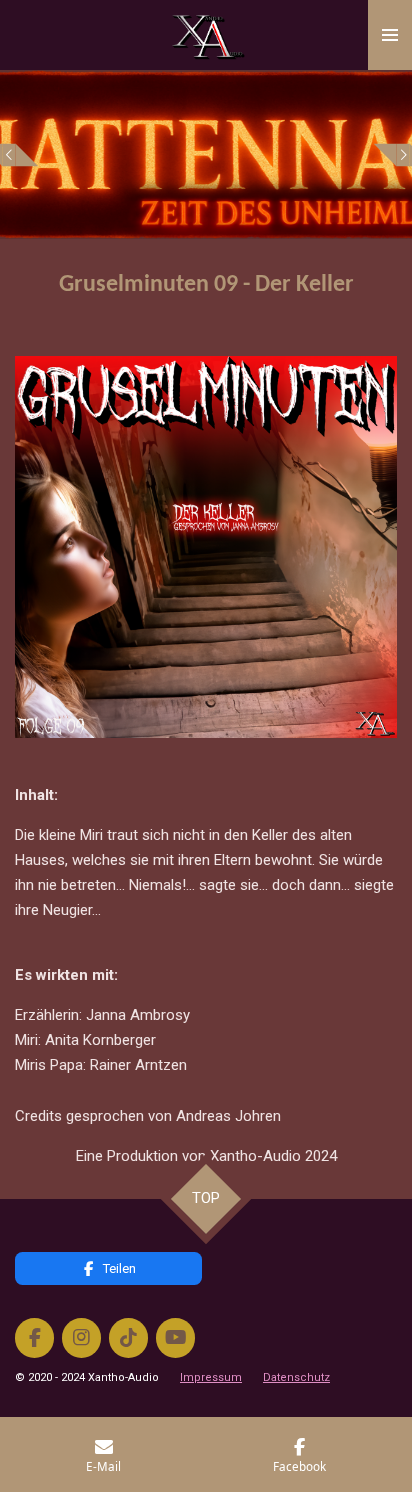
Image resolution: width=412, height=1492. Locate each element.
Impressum (211, 1377)
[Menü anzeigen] (390, 35)
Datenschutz (296, 1377)
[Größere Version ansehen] (206, 547)
